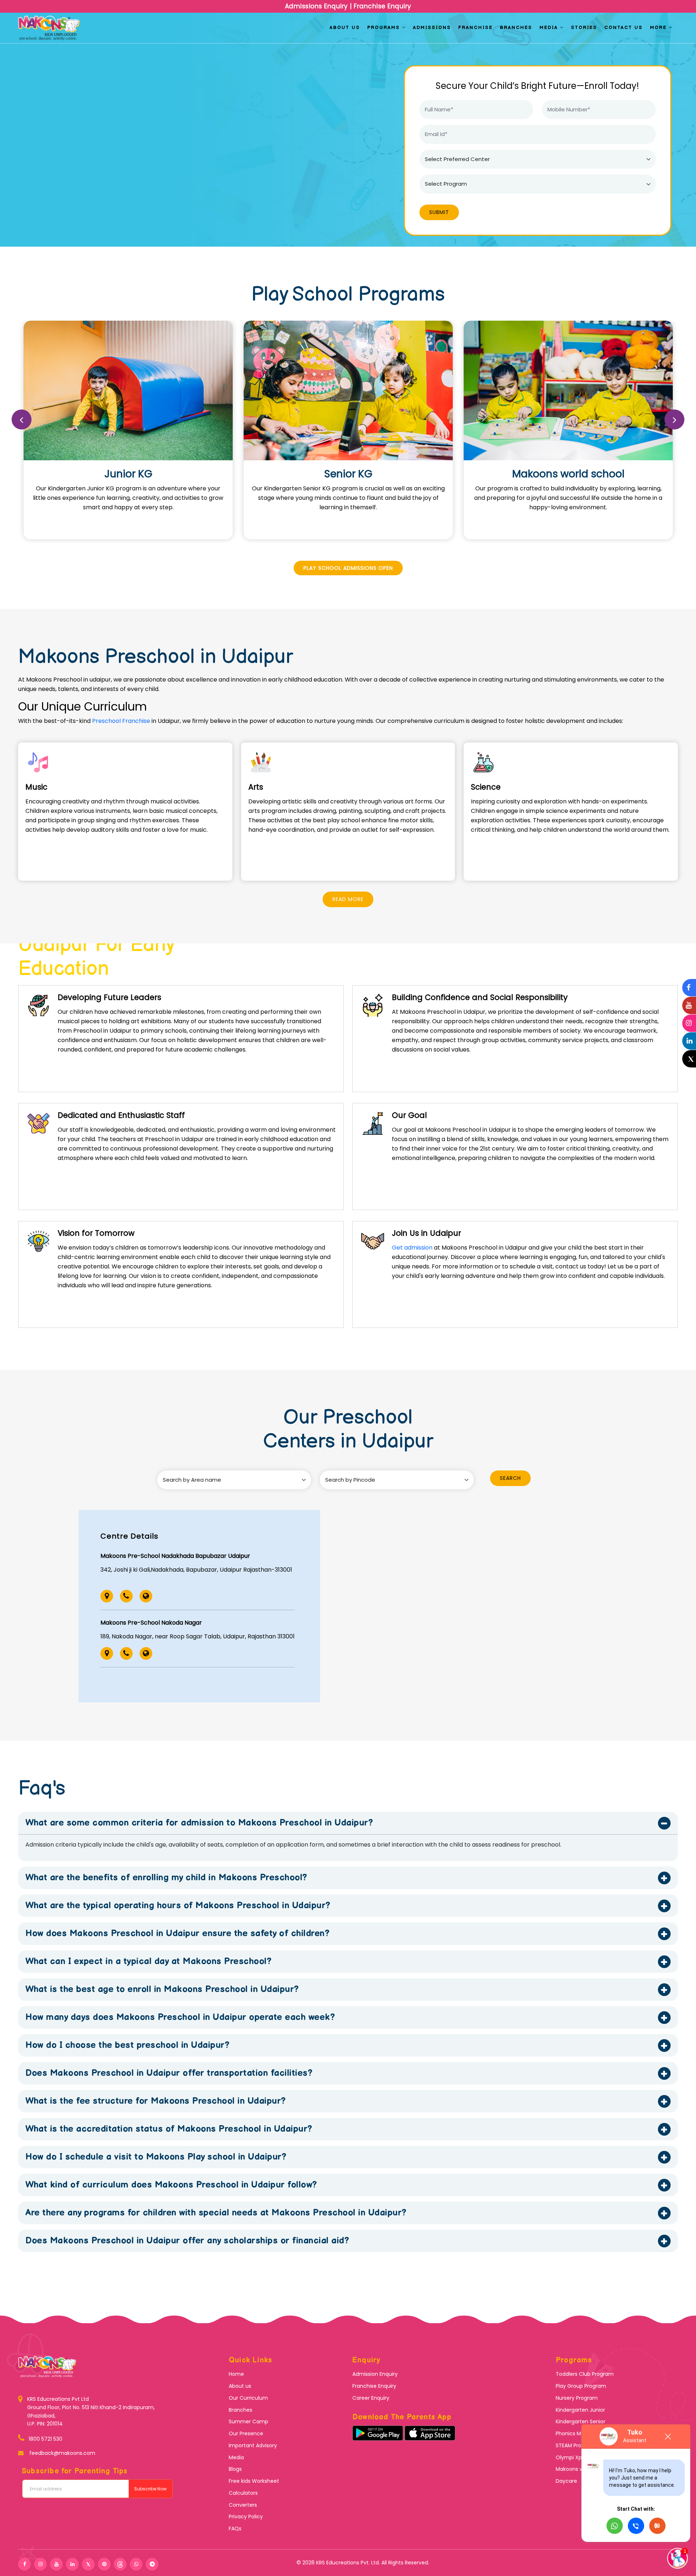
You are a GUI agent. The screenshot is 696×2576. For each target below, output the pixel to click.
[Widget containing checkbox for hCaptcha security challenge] (348, 158)
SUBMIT (348, 188)
